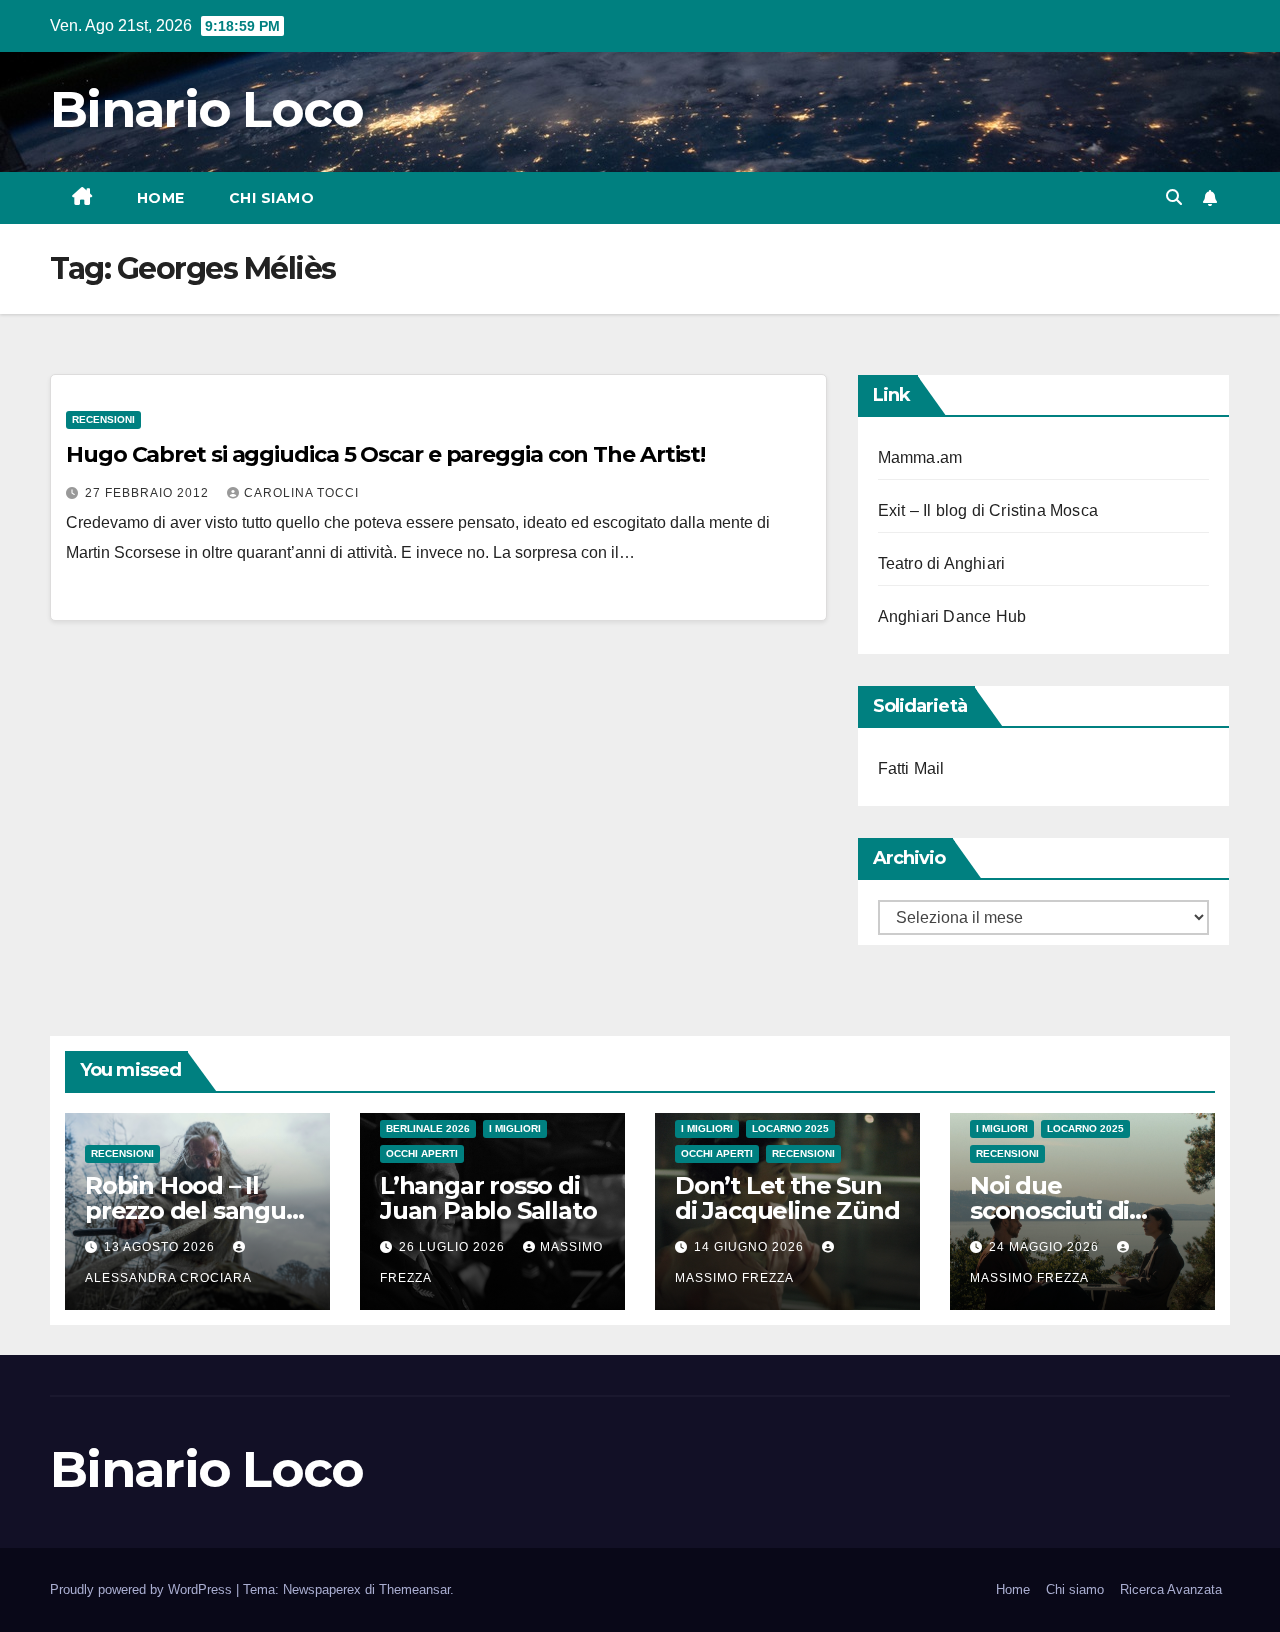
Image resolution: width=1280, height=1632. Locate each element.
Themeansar (414, 1589)
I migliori (515, 1128)
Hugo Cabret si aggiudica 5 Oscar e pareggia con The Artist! (385, 454)
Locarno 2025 (790, 1128)
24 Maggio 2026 (1046, 1247)
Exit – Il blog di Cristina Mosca (988, 510)
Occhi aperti (422, 1153)
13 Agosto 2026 (161, 1247)
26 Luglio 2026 (454, 1247)
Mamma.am (920, 457)
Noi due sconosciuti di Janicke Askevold (1071, 1210)
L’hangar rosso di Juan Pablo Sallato (488, 1198)
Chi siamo (272, 198)
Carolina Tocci (301, 493)
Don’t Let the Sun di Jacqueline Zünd (787, 1198)
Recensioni (103, 419)
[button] (1174, 197)
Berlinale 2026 (428, 1128)
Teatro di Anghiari (942, 563)
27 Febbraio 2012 (149, 493)
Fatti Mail (911, 768)
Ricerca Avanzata (1171, 1589)
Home (161, 198)
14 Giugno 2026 (751, 1247)
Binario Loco (207, 109)
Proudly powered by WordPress (143, 1589)
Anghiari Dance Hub (952, 616)
